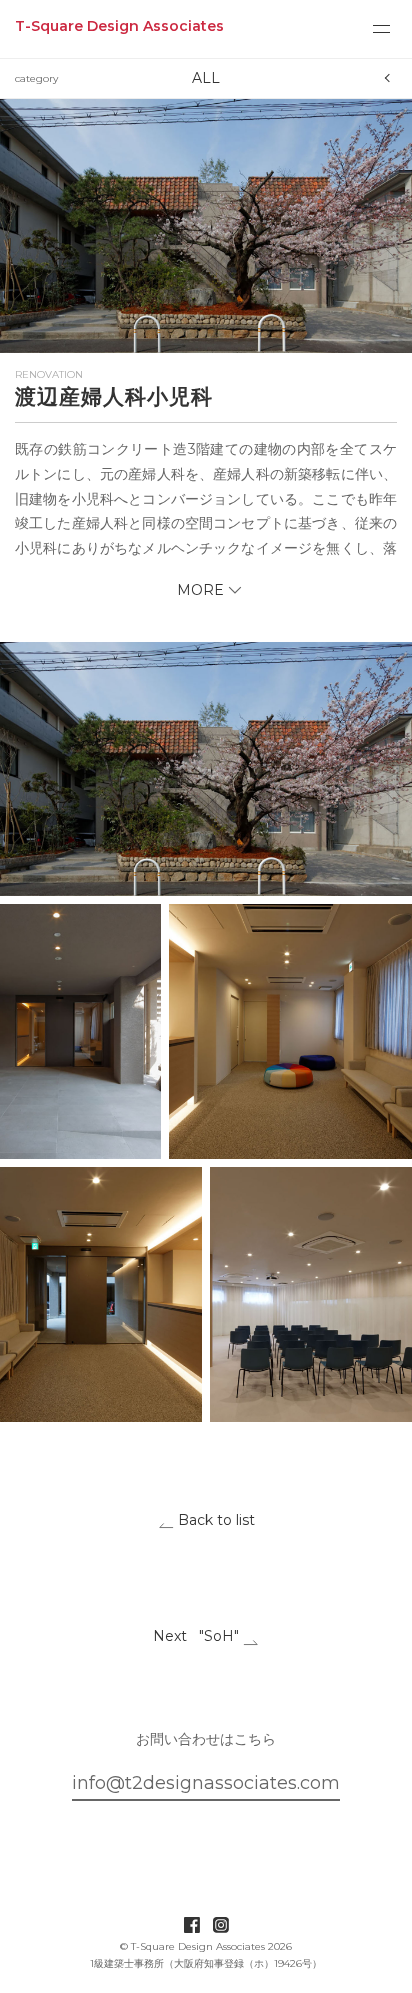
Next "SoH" (198, 1636)
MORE (200, 590)
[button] (206, 225)
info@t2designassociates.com (206, 1783)
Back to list (214, 1520)
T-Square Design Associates (119, 26)
